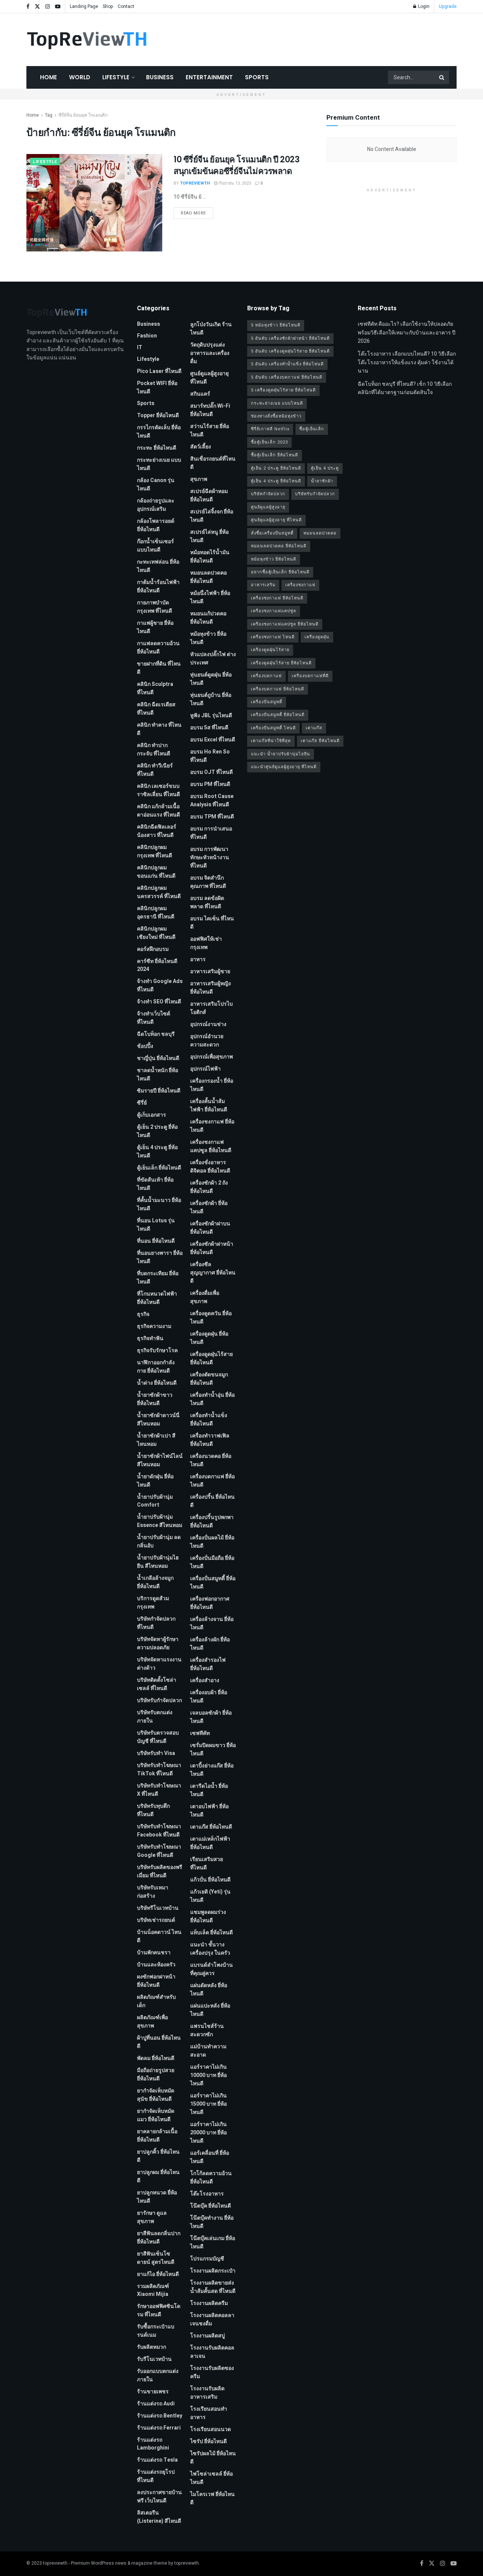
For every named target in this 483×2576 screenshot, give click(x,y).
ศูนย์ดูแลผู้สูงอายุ (268, 507)
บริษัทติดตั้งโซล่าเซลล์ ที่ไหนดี (157, 1684)
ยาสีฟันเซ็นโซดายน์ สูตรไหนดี (156, 2258)
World (80, 77)
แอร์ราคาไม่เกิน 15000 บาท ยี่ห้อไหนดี (208, 2104)
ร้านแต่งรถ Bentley (160, 2416)
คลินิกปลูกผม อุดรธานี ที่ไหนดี (156, 913)
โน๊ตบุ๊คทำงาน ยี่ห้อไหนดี (212, 2222)
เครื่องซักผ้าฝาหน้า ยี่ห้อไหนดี (212, 1248)
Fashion (147, 336)
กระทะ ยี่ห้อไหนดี (157, 448)
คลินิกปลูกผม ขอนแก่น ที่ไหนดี (156, 872)
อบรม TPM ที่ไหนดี (212, 817)
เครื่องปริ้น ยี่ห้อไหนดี (212, 1501)
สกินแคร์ (200, 394)
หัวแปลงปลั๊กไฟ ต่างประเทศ (213, 659)
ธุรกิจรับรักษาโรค (157, 1350)
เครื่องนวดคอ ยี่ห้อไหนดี (211, 1460)
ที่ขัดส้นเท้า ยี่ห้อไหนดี (155, 1184)
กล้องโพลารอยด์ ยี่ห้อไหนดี (156, 525)
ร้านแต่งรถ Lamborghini (153, 2444)
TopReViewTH (195, 183)
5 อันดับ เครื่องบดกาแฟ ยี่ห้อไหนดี (287, 377)
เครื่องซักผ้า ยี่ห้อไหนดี (209, 1207)
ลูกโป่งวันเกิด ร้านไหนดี (211, 329)
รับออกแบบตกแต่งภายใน (158, 2375)
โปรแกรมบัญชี (207, 2259)
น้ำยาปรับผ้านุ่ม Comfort (155, 1501)
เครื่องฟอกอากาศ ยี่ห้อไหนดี (210, 1603)
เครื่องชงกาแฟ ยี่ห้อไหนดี (212, 1126)
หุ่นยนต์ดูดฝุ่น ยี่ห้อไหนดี (211, 679)
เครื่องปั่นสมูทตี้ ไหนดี (273, 728)
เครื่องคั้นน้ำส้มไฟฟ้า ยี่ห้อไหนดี (209, 1105)
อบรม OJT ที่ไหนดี (212, 772)
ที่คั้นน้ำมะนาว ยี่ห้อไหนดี (159, 1204)
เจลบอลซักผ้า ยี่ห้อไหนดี (211, 1717)
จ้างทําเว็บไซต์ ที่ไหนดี (154, 1018)
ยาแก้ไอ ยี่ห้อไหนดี (158, 2274)
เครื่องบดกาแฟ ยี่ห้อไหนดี (212, 1481)
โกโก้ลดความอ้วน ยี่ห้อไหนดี (211, 2178)
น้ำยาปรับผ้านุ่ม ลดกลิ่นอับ (159, 1541)
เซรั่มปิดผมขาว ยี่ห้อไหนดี (213, 1749)
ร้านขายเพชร (153, 2392)
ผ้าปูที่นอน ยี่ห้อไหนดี (159, 2042)
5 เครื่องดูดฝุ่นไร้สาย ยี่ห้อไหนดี (283, 390)
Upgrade (448, 6)
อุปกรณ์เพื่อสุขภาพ (212, 1057)
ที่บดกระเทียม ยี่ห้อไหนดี (158, 1278)
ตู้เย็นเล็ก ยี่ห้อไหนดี (159, 1168)
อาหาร (198, 959)
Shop (108, 6)
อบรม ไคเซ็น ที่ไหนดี (212, 923)
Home (48, 77)
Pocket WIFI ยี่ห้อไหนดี (157, 387)
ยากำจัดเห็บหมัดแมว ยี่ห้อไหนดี (156, 2115)
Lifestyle (116, 77)
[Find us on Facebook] (28, 7)
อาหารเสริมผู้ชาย (210, 971)
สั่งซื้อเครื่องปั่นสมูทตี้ (272, 533)
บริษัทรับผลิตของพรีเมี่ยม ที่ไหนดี (160, 1871)
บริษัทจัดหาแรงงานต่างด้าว (159, 1664)
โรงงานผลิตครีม (209, 2303)
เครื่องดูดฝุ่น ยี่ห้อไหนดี (209, 1338)
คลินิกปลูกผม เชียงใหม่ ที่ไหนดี (156, 933)
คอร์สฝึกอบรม (153, 949)
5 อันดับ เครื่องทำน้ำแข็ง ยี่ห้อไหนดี (287, 364)
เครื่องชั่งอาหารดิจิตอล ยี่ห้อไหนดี (210, 1167)
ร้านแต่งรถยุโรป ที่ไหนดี (156, 2476)
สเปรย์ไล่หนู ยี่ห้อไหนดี (209, 536)
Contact (126, 6)
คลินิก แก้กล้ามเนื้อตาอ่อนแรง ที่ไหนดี (158, 811)
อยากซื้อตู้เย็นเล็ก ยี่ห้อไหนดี (280, 572)
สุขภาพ (199, 479)
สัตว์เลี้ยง (201, 447)
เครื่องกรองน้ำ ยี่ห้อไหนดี (212, 1085)
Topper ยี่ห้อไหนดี (158, 415)
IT (140, 347)
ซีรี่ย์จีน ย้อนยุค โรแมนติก (83, 115)
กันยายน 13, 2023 (234, 183)
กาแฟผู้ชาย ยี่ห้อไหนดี (155, 627)
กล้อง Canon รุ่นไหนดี (156, 485)
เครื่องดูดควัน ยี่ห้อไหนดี (211, 1318)
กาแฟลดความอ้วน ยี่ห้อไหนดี (158, 648)
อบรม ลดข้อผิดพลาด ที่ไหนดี (207, 902)
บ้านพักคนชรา (154, 1953)
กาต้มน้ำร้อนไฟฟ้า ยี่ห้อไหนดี (158, 586)
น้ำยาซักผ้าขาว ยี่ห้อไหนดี (155, 1399)
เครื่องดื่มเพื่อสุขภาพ (205, 1297)
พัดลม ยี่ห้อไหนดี (156, 2058)
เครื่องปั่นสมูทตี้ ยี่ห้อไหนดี (213, 1583)
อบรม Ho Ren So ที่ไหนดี (210, 756)
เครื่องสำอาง (205, 1680)
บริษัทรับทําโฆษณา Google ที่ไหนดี (159, 1851)
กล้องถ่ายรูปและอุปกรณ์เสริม (156, 505)
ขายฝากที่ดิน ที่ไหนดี (159, 668)
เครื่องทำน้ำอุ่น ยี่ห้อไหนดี (212, 1399)
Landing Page (84, 6)
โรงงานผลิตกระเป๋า (213, 2271)
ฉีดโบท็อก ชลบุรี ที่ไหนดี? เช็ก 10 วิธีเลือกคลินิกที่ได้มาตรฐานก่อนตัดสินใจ (405, 388)
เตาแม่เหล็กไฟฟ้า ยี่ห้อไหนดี (210, 1843)
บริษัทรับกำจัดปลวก (159, 1700)
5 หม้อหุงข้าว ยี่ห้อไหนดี (276, 325)
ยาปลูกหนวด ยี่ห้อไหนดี (157, 2197)
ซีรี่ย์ (142, 1103)
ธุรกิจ (143, 1314)
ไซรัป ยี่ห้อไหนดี (208, 2441)
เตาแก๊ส (314, 728)
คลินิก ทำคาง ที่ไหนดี (159, 729)
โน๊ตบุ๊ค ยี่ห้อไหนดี (211, 2206)
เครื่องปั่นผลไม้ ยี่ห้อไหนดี (212, 1542)
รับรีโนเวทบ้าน (154, 2359)
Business (160, 77)
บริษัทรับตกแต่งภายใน (155, 1717)
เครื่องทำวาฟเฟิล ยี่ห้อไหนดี (210, 1440)
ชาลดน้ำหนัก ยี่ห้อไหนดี (158, 1075)
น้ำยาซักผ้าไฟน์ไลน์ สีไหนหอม (160, 1460)
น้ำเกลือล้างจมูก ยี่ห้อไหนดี (155, 1582)
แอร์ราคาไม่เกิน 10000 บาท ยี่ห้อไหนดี (208, 2075)
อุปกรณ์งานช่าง (208, 1024)
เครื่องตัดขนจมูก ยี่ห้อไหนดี (209, 1379)
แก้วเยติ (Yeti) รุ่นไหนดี (210, 1896)
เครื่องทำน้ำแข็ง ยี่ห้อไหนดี (209, 1420)
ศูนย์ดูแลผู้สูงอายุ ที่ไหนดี (209, 378)
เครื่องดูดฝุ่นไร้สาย (270, 650)
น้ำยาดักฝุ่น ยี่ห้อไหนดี (155, 1481)
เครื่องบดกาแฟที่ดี (310, 676)
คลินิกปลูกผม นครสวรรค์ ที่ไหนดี (159, 892)
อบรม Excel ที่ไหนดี (213, 740)
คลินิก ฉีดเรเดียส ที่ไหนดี (156, 709)
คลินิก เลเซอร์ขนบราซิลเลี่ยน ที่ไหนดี (158, 790)
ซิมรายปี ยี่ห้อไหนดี (159, 1091)
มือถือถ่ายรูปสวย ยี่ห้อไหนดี (156, 2075)
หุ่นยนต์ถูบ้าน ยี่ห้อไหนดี (211, 699)
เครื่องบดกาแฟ (266, 676)
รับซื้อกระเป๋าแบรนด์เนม (156, 2331)
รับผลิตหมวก (152, 2347)
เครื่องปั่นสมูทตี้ (267, 702)
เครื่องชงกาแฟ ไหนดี (273, 637)
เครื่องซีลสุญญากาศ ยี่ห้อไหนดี (213, 1273)
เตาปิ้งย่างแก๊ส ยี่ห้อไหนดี (212, 1770)
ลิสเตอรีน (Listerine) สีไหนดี (159, 2517)
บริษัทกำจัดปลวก (268, 494)
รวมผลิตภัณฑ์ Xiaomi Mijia (153, 2290)
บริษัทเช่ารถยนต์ (156, 1920)
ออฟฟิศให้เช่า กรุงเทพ (206, 943)
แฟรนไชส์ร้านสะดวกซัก (207, 2030)
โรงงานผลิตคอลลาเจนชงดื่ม (212, 2319)
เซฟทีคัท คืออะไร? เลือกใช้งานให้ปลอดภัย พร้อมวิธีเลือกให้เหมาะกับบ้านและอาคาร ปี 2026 (407, 333)
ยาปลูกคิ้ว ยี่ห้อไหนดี (158, 2156)
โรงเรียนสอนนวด (211, 2429)
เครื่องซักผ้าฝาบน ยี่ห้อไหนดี (210, 1228)
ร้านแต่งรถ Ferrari (159, 2428)
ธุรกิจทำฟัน (150, 1338)
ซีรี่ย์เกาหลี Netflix (270, 429)
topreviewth (55, 2563)
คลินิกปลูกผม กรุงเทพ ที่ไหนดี (155, 851)
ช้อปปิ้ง (145, 1046)
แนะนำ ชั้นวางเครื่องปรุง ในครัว (210, 1949)
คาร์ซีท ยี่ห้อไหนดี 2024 (157, 965)
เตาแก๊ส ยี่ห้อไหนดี (211, 1827)
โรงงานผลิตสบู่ (208, 2336)
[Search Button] (442, 77)
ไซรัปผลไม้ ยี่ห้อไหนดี (213, 2458)
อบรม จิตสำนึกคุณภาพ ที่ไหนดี (208, 882)
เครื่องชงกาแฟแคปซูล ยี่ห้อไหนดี (211, 1146)
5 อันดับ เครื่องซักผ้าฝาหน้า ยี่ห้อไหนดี (290, 338)
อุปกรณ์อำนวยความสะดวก (207, 1041)
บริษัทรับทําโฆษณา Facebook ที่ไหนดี (159, 1831)
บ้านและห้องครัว (156, 1965)
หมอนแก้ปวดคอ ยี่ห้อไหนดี (208, 618)
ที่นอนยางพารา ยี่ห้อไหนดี (160, 1257)
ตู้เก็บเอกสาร (152, 1115)
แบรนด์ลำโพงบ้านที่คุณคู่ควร (212, 1969)
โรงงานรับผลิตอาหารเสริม (207, 2393)
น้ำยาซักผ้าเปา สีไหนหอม (156, 1440)
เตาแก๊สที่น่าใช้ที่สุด (271, 741)
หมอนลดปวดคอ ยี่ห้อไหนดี (208, 577)
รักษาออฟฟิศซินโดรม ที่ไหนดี (159, 2310)
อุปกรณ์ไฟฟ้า (205, 1069)
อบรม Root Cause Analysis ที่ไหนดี (212, 800)
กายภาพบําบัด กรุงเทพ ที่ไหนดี (155, 607)
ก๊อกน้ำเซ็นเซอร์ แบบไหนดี (155, 546)
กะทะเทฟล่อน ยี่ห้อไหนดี (158, 566)
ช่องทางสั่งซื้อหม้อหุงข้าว (276, 416)
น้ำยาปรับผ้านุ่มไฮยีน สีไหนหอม (158, 1562)
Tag (49, 115)
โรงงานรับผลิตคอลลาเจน (212, 2352)
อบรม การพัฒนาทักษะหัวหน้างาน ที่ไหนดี (210, 857)
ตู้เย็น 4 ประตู (325, 468)
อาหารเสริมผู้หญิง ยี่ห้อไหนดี (211, 988)
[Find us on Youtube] (58, 7)
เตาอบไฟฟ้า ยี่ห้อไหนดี (209, 1811)
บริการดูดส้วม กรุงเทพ (153, 1603)
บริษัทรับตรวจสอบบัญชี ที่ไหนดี (158, 1737)
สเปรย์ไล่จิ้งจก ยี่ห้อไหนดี (212, 516)
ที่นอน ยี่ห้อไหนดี (156, 1241)
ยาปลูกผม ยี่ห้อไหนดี (158, 2176)
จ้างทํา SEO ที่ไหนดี (159, 1002)
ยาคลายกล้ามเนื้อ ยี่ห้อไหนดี (157, 2136)
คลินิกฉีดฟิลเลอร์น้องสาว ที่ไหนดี (157, 831)
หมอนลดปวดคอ (320, 533)
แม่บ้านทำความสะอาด (208, 2051)
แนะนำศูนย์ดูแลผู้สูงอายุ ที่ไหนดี (284, 767)
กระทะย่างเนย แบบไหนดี (159, 464)
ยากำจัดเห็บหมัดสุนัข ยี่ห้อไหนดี (156, 2095)
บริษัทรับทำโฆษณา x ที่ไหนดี (159, 1790)
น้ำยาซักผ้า (322, 481)
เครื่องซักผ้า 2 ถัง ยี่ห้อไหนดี (209, 1187)
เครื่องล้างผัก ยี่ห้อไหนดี (210, 1644)
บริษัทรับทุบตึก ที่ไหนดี (153, 1810)
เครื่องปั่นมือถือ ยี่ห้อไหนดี (212, 1562)
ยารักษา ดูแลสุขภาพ (152, 2217)
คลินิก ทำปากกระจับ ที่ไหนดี (154, 750)
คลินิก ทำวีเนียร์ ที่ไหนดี (155, 770)
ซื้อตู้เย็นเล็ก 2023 (269, 442)
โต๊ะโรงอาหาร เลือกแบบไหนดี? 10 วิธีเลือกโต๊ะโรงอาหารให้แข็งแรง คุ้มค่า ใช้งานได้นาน (407, 362)
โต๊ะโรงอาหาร (207, 2194)
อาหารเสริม (263, 585)
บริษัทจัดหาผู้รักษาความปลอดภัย (158, 1643)
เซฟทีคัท (200, 1733)
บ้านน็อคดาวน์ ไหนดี (159, 1936)
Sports (257, 77)
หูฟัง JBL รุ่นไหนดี (211, 716)
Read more (197, 213)
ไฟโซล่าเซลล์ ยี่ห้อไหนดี (212, 2478)
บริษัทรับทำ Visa (156, 1753)
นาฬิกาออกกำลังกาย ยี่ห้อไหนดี (156, 1367)
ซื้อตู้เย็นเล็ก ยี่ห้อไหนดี (275, 455)
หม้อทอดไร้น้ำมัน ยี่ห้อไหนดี (210, 557)
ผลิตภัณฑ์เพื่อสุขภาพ (152, 2022)
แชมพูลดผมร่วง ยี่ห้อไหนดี (208, 1916)
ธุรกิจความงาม (154, 1326)
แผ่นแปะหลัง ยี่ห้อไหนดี (210, 2010)
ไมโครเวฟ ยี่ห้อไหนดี (212, 2498)
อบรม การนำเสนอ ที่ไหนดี (211, 833)
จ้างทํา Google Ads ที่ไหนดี (160, 985)
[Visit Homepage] (87, 40)
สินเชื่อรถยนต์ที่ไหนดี (213, 463)
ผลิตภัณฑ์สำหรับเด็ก (156, 2001)
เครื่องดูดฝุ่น (317, 637)
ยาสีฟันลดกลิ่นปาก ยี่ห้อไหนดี (159, 2238)
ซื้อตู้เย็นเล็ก (312, 429)
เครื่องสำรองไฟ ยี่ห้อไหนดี (208, 1664)
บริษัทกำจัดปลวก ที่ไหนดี (156, 1623)
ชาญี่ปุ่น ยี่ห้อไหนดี (158, 1058)
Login (423, 6)
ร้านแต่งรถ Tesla (157, 2460)
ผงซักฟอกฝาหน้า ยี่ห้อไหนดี (156, 1981)
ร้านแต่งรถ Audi (156, 2404)
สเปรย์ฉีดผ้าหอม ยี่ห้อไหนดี (209, 495)
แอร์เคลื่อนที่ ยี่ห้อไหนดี (210, 2157)
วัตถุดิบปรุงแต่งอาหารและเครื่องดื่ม (210, 353)
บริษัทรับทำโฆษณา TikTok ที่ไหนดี (159, 1769)
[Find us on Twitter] (37, 7)
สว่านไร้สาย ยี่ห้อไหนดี (210, 431)
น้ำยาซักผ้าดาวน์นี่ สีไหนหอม (158, 1420)
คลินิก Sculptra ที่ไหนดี (155, 688)
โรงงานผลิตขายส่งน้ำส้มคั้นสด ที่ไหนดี (213, 2287)
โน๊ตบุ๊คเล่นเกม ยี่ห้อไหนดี (213, 2242)
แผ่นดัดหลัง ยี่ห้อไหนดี (209, 1990)
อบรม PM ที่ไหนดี (210, 784)
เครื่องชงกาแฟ (300, 585)
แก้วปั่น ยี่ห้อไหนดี (210, 1880)
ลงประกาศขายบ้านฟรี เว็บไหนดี (159, 2497)
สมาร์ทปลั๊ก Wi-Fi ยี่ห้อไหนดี (210, 410)
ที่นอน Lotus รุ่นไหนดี (156, 1225)
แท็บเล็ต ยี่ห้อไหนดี (212, 1933)
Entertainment (209, 77)
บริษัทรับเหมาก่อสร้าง (153, 1892)
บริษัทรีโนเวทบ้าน (158, 1908)
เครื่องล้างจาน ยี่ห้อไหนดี (212, 1623)
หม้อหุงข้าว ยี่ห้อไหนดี (208, 638)
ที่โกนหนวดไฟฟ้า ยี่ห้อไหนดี (157, 1298)
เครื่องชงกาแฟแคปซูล (274, 611)
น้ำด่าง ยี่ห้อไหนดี (157, 1383)
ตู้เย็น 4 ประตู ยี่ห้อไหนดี (157, 1152)
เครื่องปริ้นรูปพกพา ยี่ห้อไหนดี (212, 1521)
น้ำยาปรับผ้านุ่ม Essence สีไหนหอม (160, 1521)
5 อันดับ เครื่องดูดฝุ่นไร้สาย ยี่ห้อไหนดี (290, 351)
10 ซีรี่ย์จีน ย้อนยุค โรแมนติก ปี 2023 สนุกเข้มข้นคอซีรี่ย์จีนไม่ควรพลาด (236, 165)
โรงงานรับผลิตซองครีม (212, 2372)
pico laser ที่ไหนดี (159, 371)
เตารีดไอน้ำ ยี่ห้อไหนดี (209, 1790)
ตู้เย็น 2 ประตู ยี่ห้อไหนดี (157, 1131)
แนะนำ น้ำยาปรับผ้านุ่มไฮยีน (281, 754)
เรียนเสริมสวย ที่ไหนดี (207, 1863)
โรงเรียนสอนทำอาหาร (209, 2413)
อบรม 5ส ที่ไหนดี (209, 728)
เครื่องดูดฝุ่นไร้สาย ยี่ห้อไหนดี (212, 1358)
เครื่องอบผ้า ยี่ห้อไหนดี (209, 1697)
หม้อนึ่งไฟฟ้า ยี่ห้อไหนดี (210, 597)
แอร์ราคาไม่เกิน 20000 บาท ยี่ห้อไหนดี (208, 2133)
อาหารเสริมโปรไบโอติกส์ (212, 1008)
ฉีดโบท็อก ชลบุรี (156, 1034)
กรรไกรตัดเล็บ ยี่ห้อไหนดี (159, 432)
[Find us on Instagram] (48, 7)
